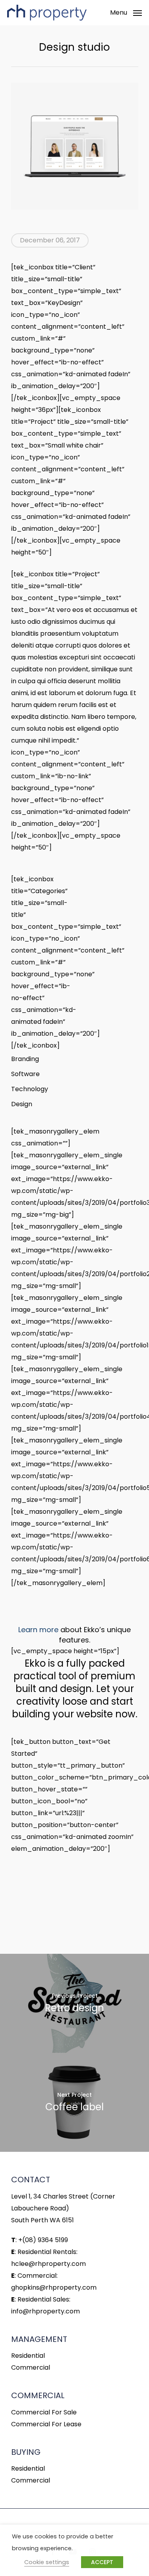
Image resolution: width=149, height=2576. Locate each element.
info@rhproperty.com (45, 2311)
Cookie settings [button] (47, 2562)
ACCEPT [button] (102, 2562)
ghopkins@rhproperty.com (54, 2287)
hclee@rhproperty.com (48, 2264)
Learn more (38, 1630)
